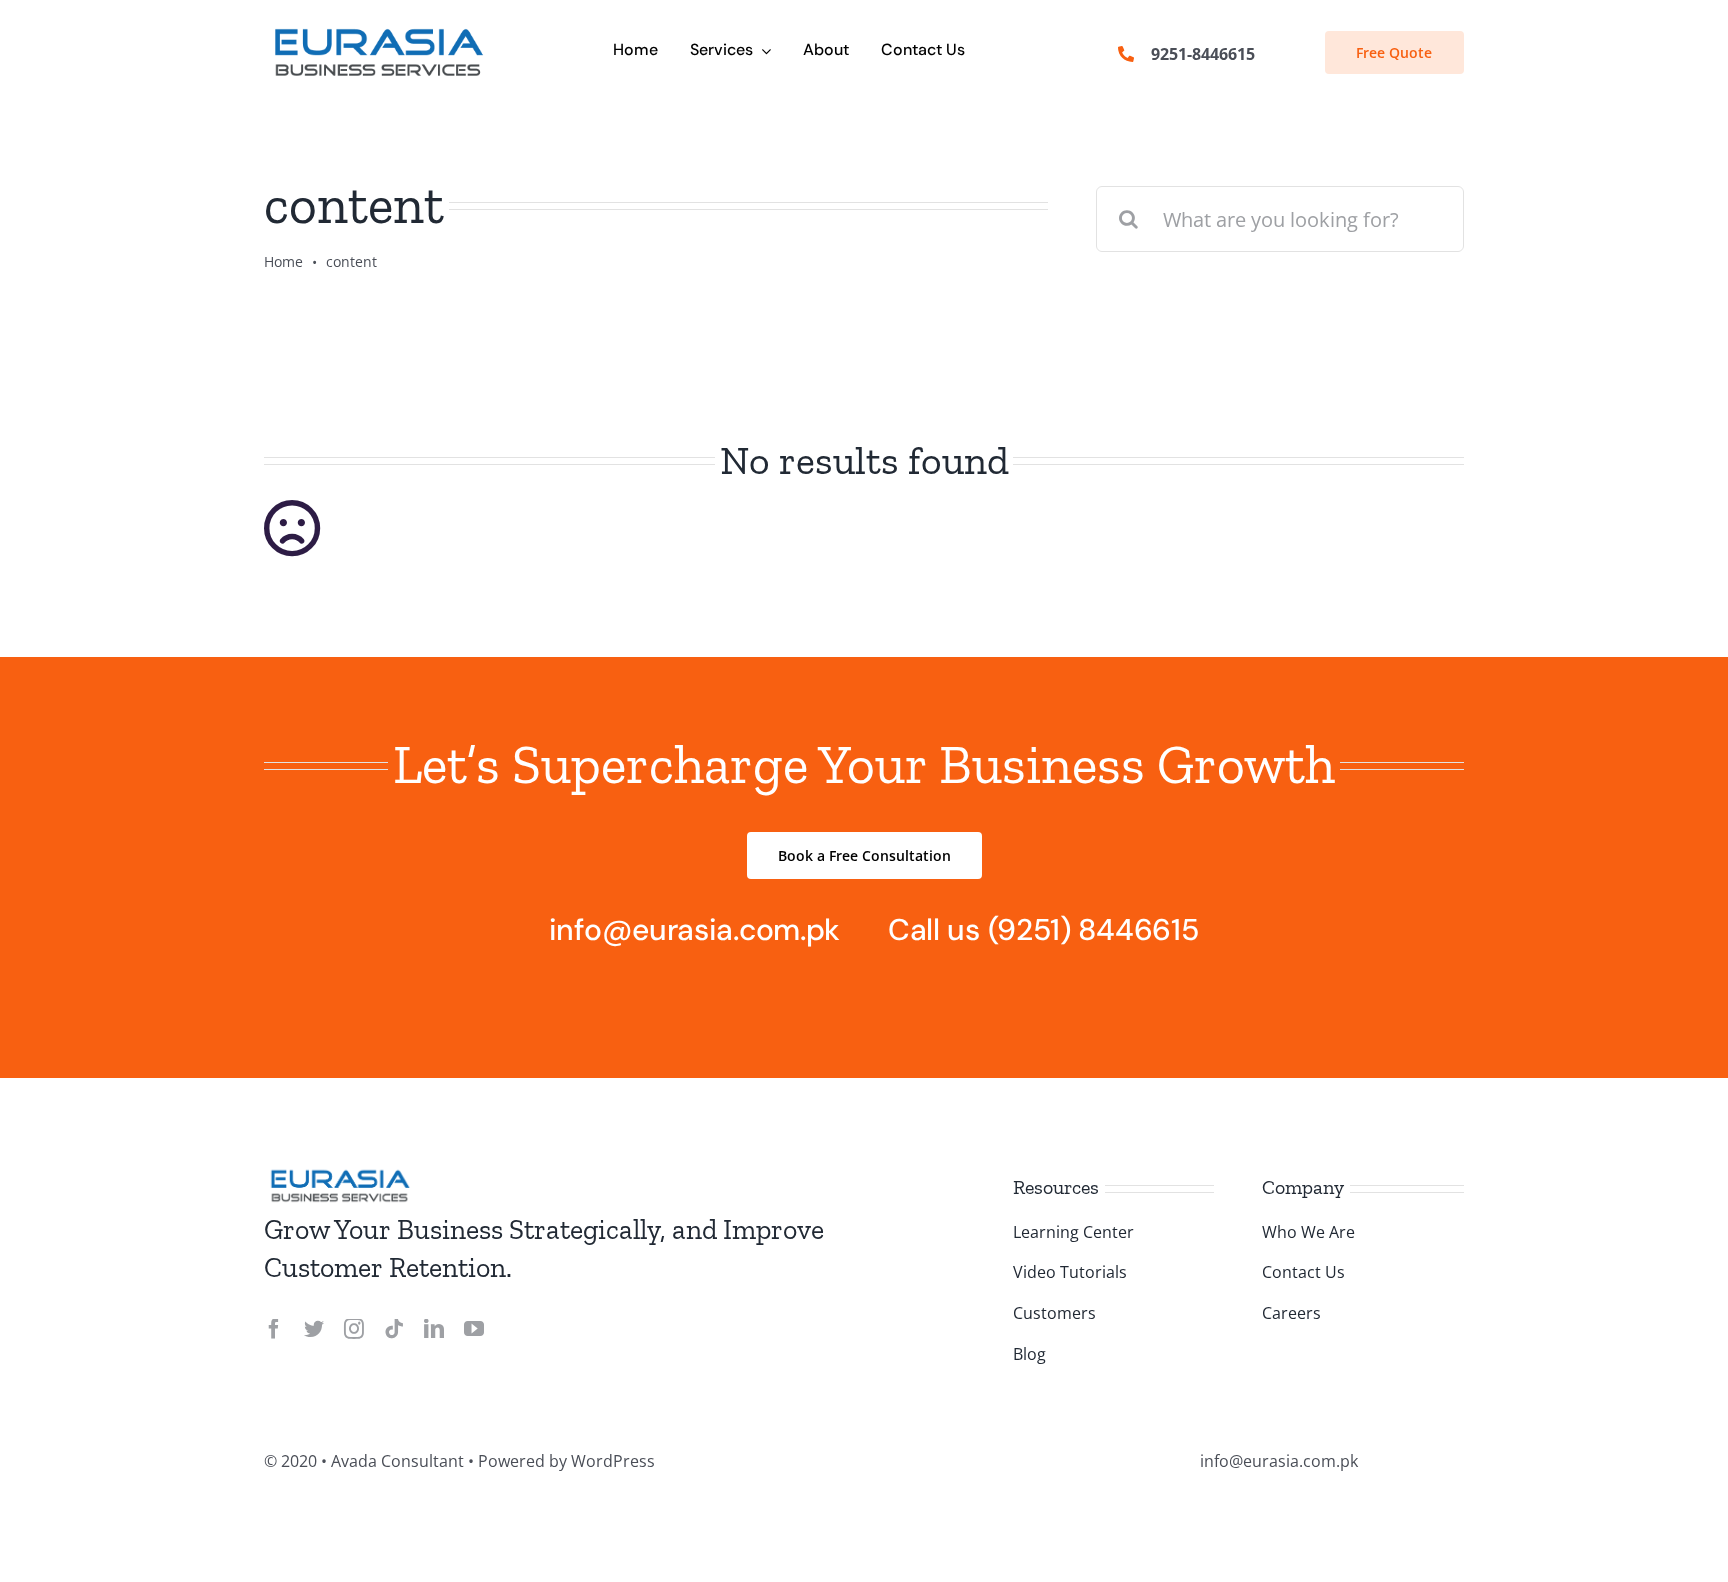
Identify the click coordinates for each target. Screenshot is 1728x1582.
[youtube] (474, 1329)
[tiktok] (394, 1329)
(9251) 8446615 (1093, 929)
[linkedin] (434, 1329)
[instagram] (354, 1329)
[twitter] (314, 1329)
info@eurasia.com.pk (694, 929)
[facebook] (274, 1329)
